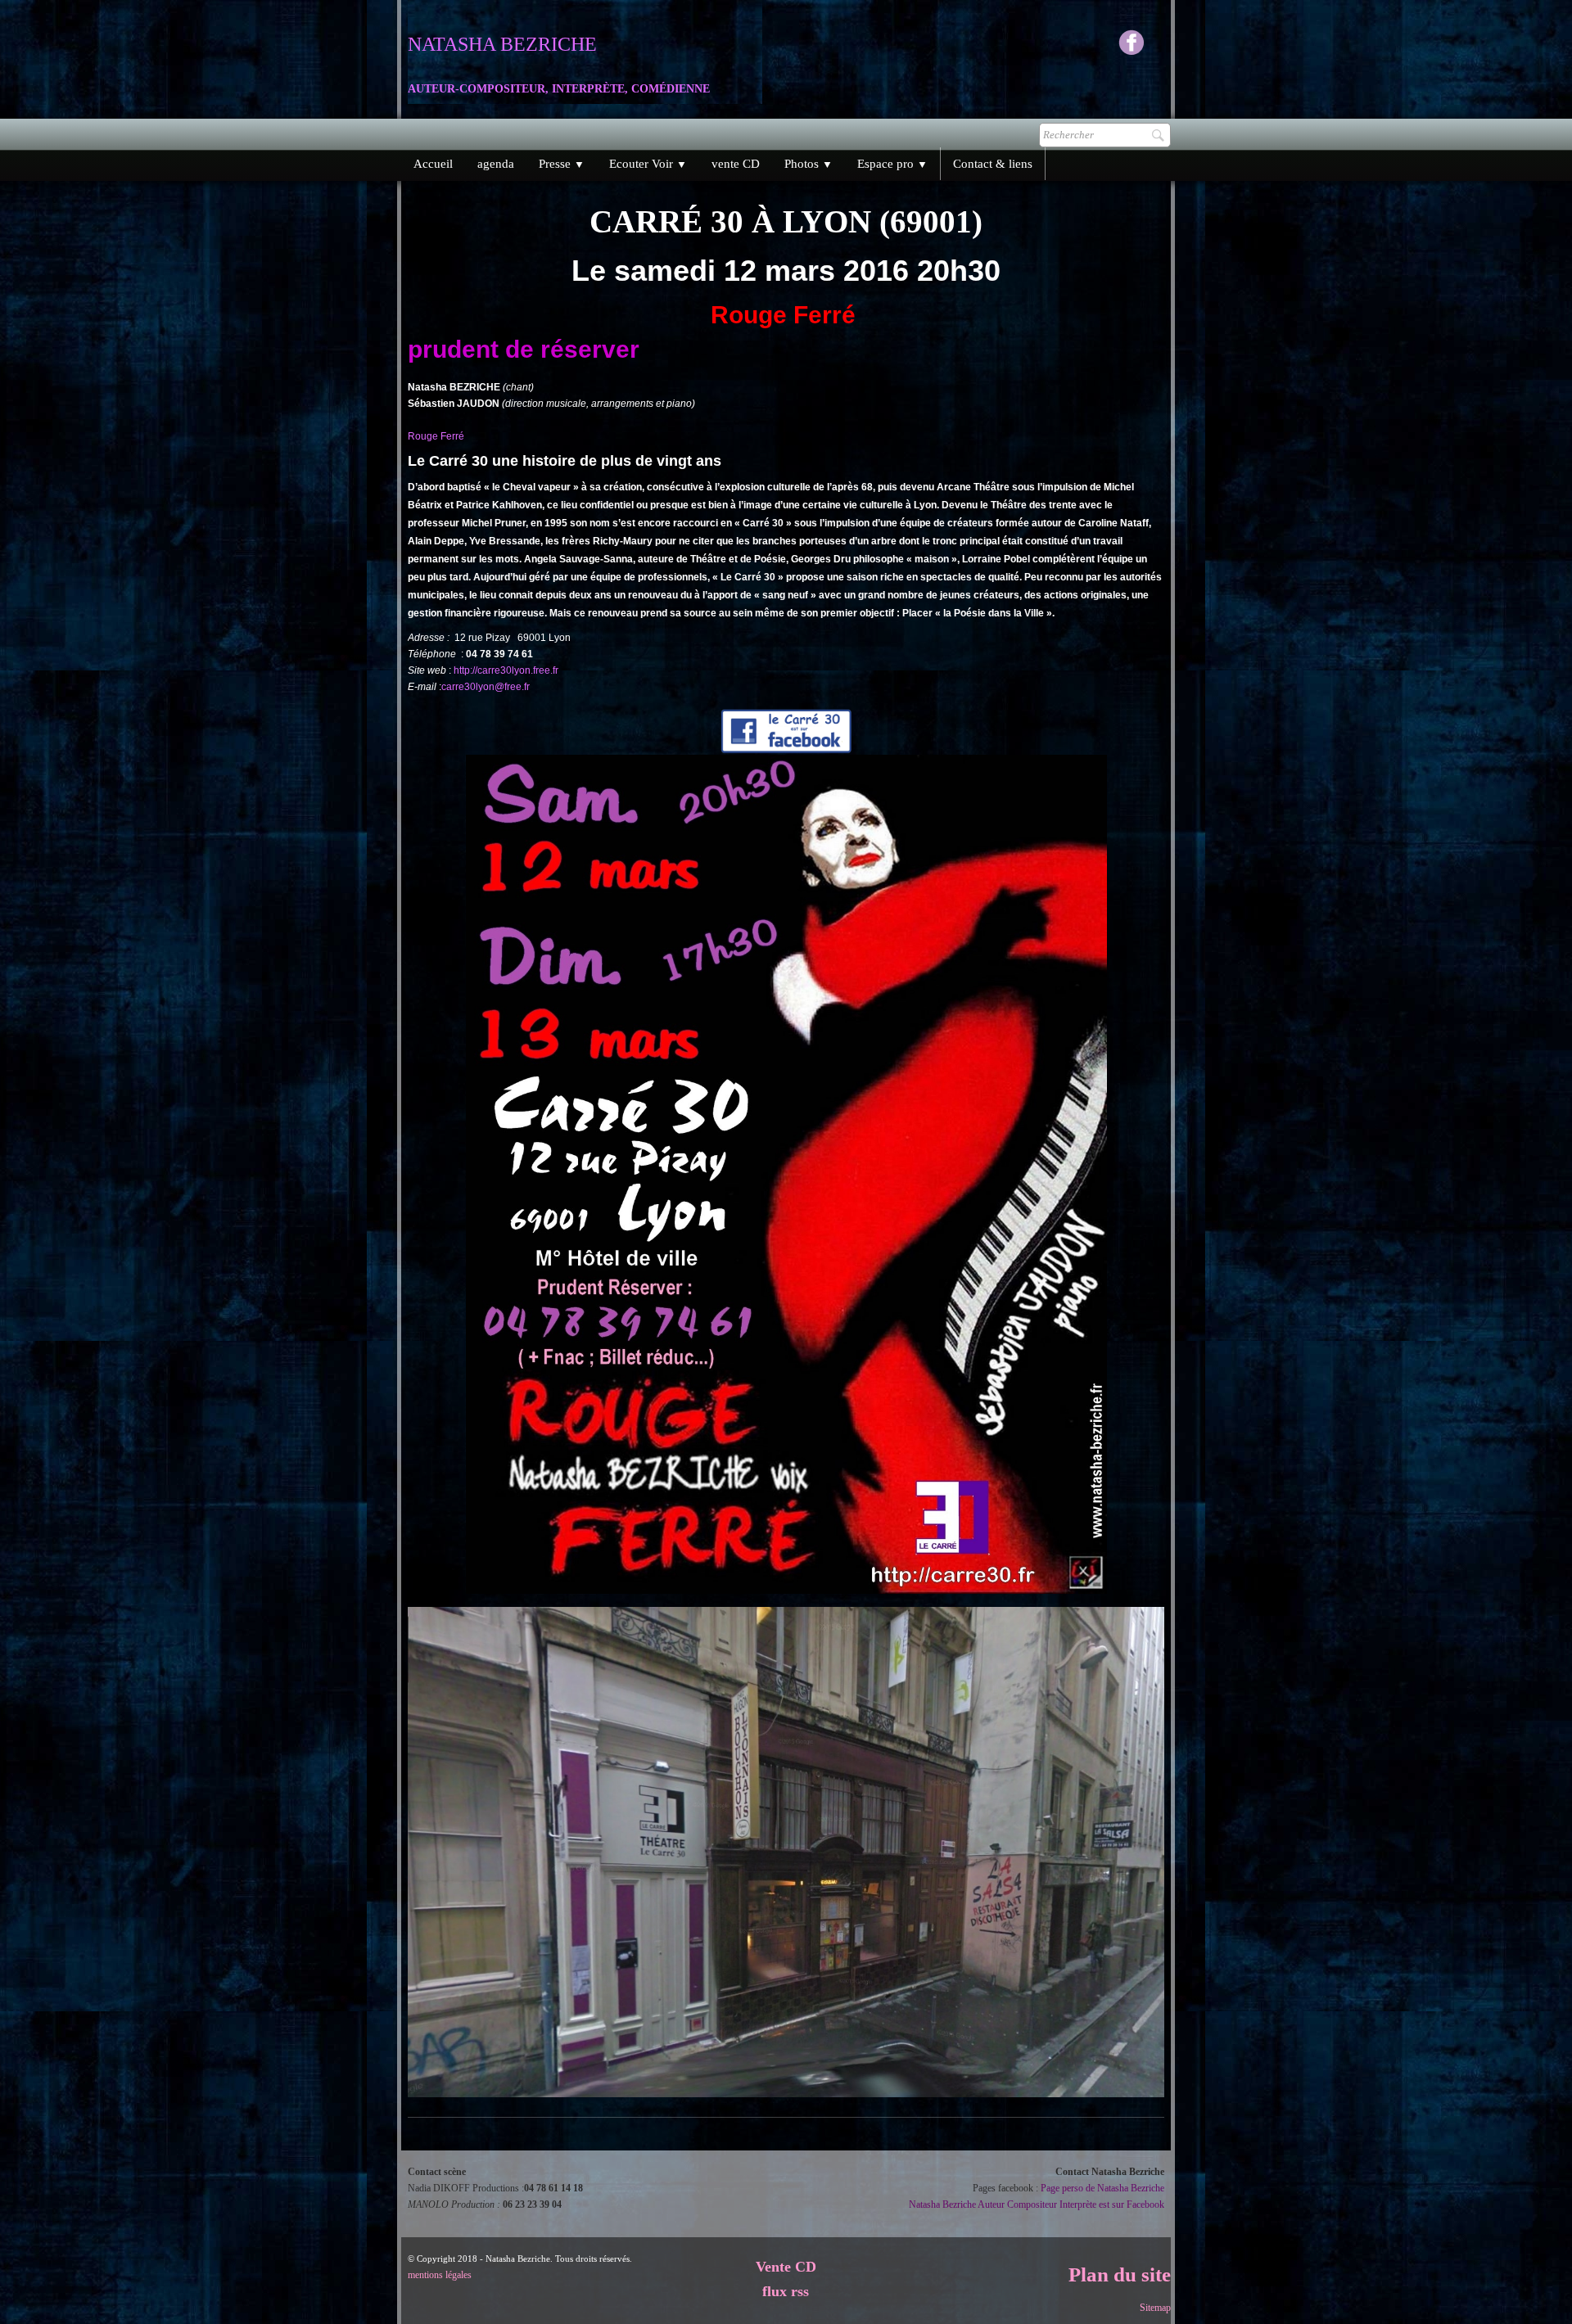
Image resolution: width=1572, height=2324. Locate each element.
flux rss (786, 2291)
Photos (809, 164)
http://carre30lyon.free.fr (506, 670)
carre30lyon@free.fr (486, 687)
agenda (496, 164)
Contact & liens (993, 164)
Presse (562, 164)
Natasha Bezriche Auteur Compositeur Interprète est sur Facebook (1037, 2204)
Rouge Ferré (437, 436)
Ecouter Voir (648, 164)
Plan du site (1120, 2274)
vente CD (736, 164)
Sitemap (1155, 2308)
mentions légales (440, 2275)
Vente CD (786, 2267)
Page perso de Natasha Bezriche (1102, 2188)
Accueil (433, 164)
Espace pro (892, 164)
